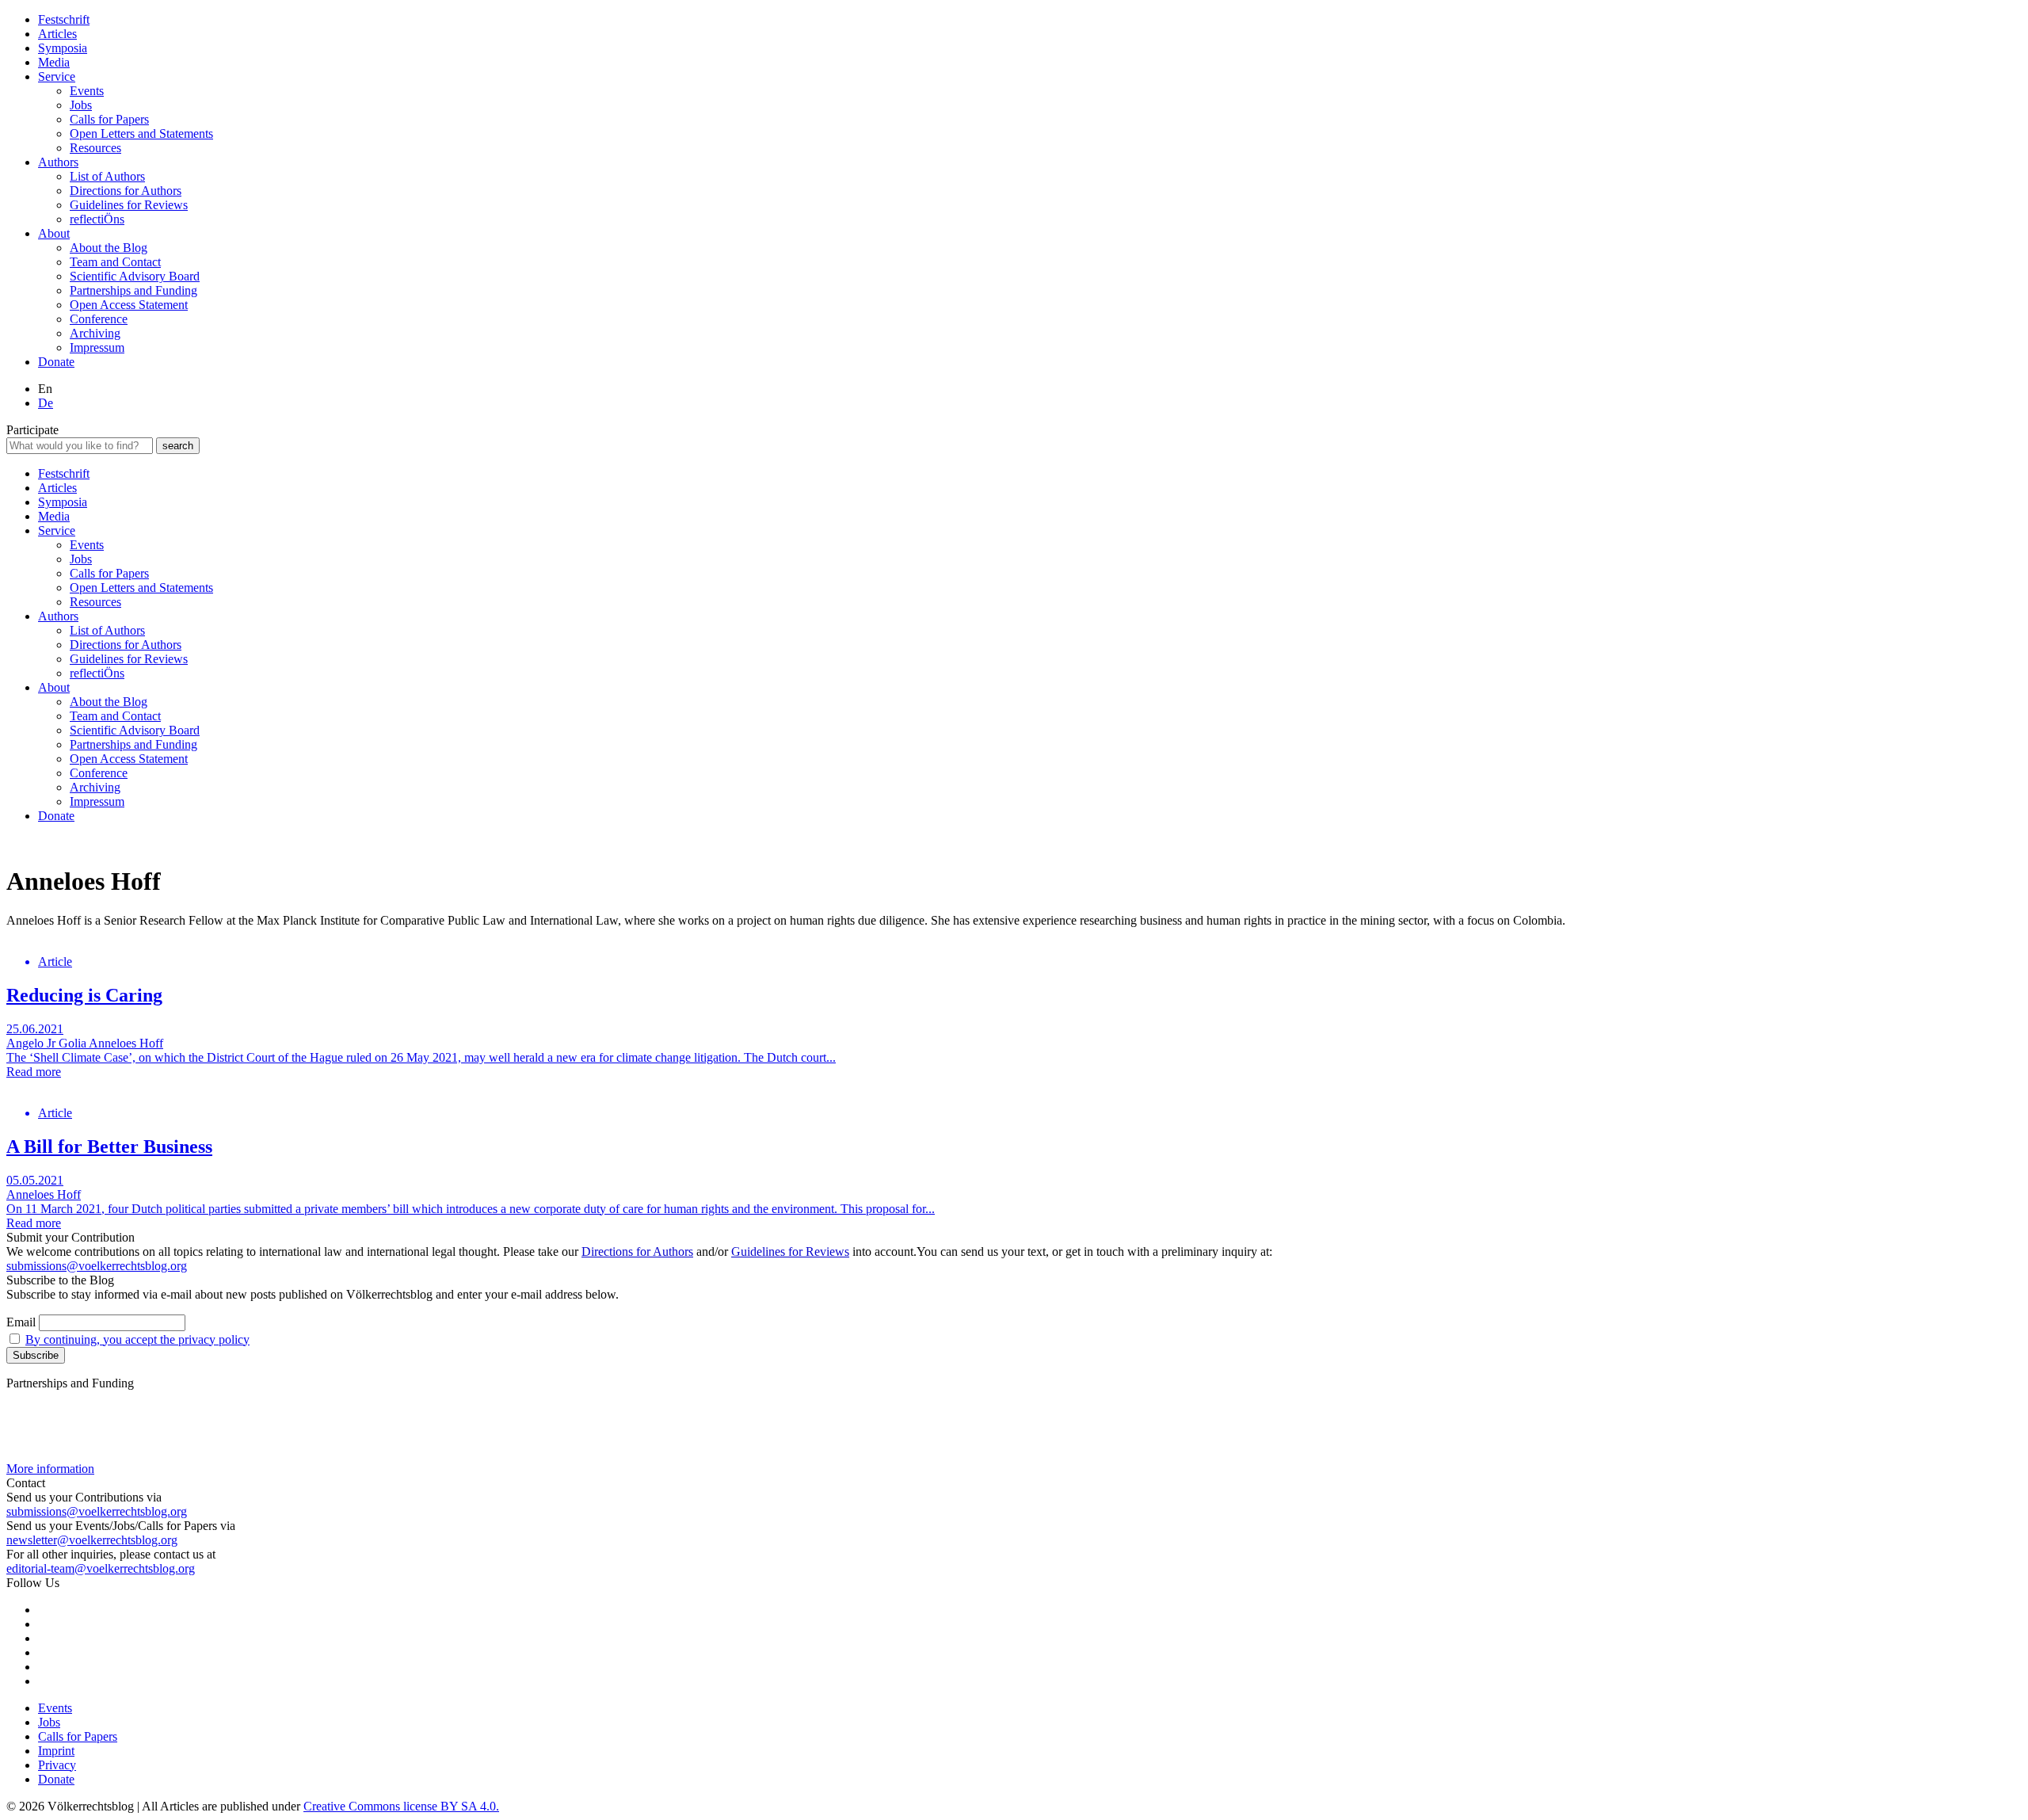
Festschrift (64, 19)
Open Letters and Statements (141, 134)
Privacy (57, 1765)
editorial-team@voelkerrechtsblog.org (101, 1568)
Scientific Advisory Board (135, 276)
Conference (99, 319)
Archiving (95, 333)
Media (54, 62)
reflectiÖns (97, 219)
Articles (57, 34)
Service (57, 76)
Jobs (81, 105)
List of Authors (107, 176)
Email (21, 1322)
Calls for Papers (109, 119)
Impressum (97, 347)
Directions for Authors (126, 191)
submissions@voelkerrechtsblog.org (97, 1266)
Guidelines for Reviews (129, 205)
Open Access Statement (129, 305)
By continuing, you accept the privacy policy (137, 1339)
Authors (58, 162)
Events (87, 91)
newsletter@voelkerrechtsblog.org (92, 1540)
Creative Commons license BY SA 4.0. (401, 1806)
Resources (95, 148)
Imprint (56, 1751)
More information (50, 1469)
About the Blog (109, 248)
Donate (56, 362)
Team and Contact (115, 262)
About (54, 233)
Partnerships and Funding (133, 290)
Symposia (63, 48)
